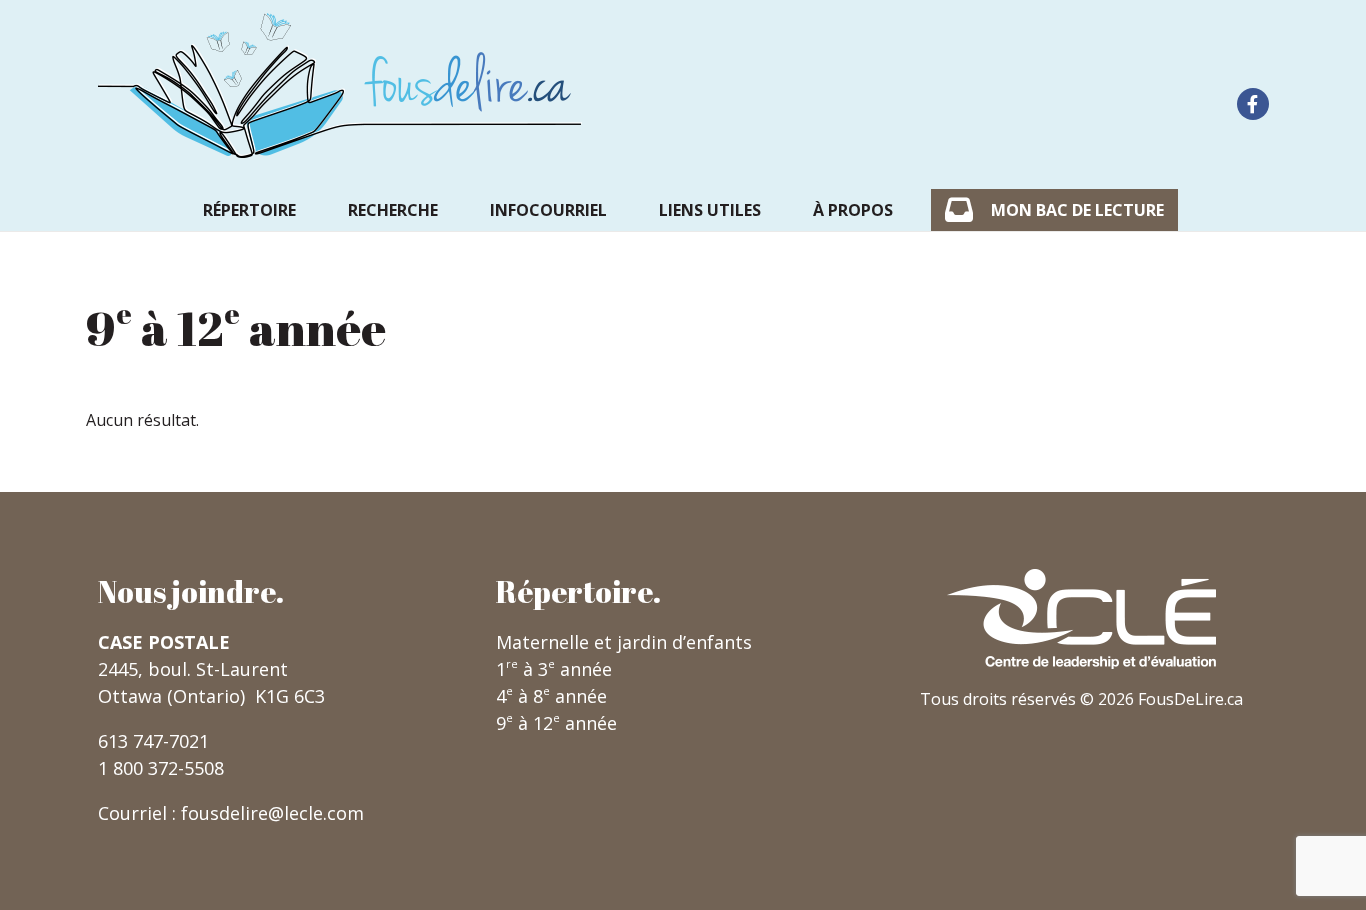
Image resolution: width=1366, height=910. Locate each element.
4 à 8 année (551, 696)
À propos (853, 210)
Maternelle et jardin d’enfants (624, 642)
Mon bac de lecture (1077, 210)
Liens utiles (710, 210)
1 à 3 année (554, 669)
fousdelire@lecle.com (272, 813)
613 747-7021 (153, 741)
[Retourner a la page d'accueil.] (340, 85)
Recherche (393, 210)
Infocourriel (548, 210)
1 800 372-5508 (161, 768)
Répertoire (249, 210)
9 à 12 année (556, 723)
